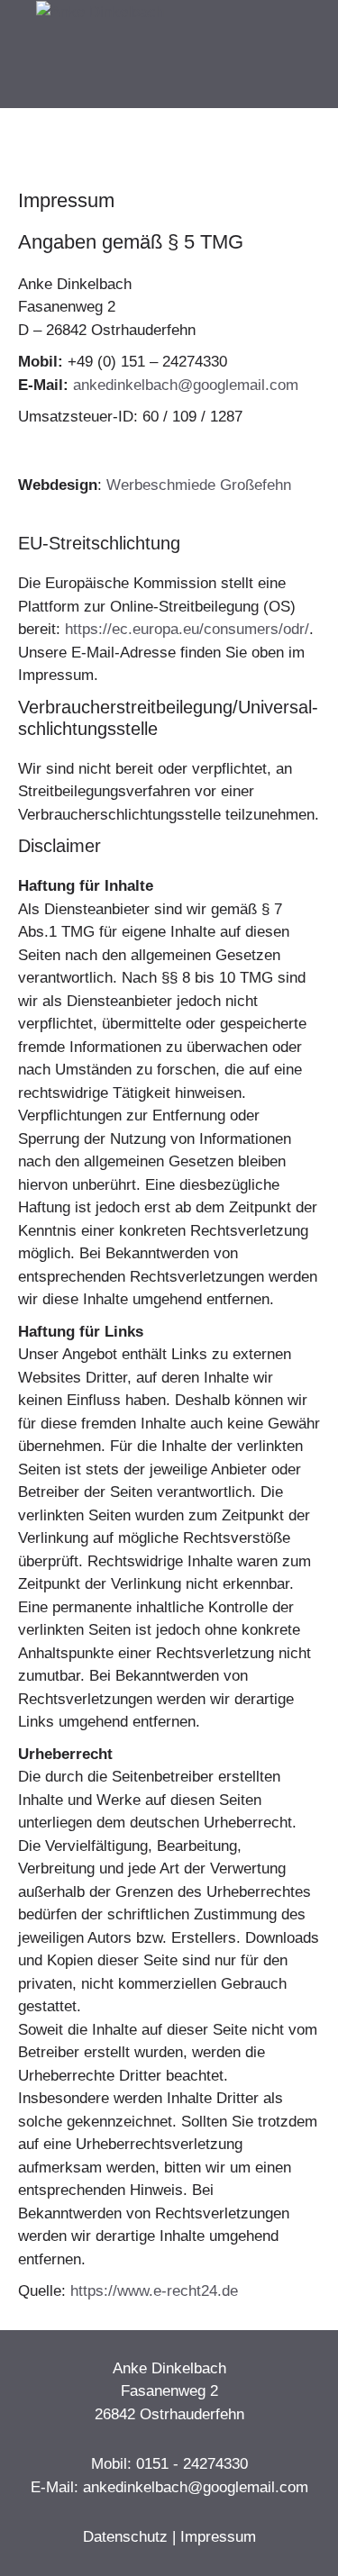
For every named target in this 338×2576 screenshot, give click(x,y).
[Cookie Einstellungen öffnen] (32, 2553)
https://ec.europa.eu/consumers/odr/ (187, 629)
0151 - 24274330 (192, 2464)
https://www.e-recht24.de (154, 2291)
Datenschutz (125, 2537)
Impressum (218, 2537)
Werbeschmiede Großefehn (199, 485)
